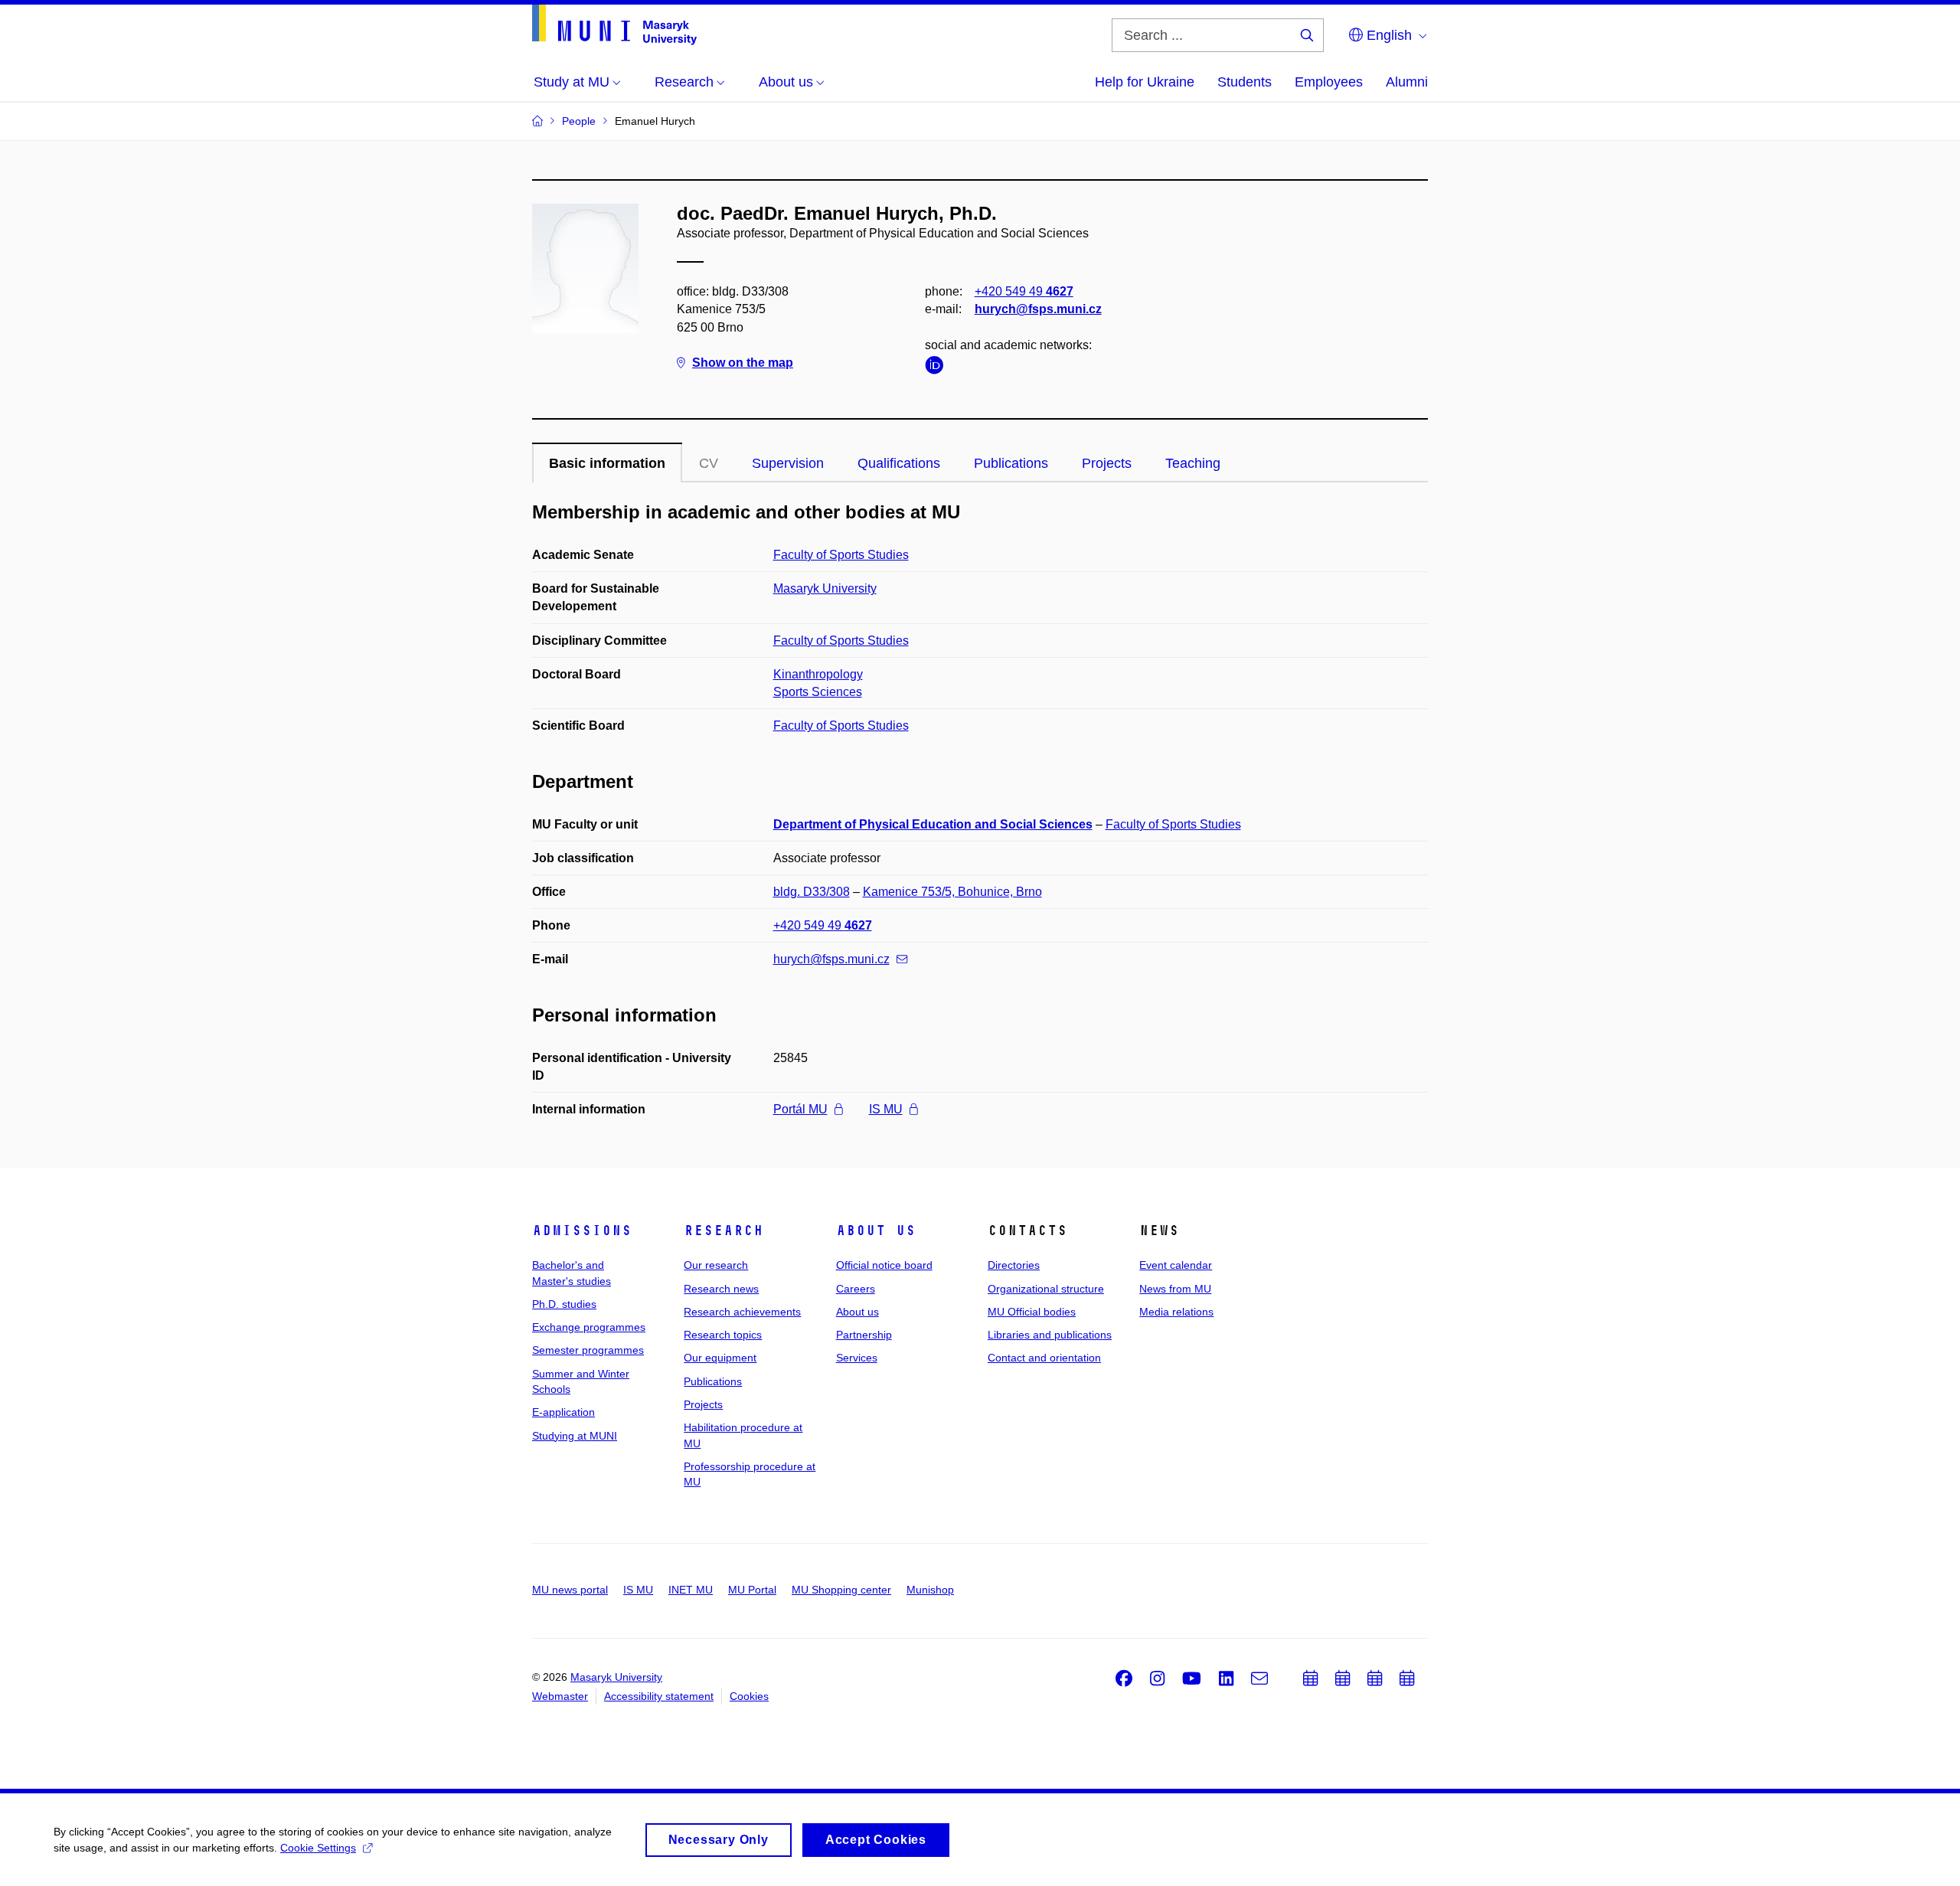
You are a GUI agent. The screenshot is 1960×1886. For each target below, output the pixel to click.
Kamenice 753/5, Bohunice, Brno (952, 892)
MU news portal (570, 1590)
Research (724, 1231)
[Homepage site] (614, 25)
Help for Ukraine (1145, 82)
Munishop (930, 1590)
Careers (856, 1289)
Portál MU (800, 1109)
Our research (716, 1265)
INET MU (691, 1590)
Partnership (864, 1335)
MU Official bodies (1032, 1312)
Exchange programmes (589, 1327)
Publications (1011, 463)
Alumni (1407, 82)
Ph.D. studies (564, 1304)
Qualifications (899, 463)
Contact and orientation (1044, 1358)
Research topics (723, 1335)
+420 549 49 (1024, 291)
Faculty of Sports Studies (841, 555)
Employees (1329, 82)
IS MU (886, 1109)
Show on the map (743, 363)
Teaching (1193, 463)
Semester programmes (588, 1350)
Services (857, 1358)
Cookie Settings (318, 1848)
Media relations (1176, 1312)
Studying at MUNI (575, 1436)
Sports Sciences (818, 692)
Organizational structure (1046, 1289)
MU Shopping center (841, 1590)
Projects (1107, 463)
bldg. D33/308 (812, 892)
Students (1245, 82)
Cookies (749, 1696)
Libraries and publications (1050, 1335)
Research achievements (742, 1312)
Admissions (582, 1231)
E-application (563, 1412)
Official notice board (884, 1265)
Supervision (788, 463)
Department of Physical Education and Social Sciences (933, 824)
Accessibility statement (659, 1696)
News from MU (1175, 1289)
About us (876, 1231)
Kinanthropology (818, 674)
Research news (721, 1289)
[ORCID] (938, 368)
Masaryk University (825, 588)
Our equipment (720, 1358)
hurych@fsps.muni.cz (1038, 309)
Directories (1014, 1265)
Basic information (607, 463)
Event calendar (1176, 1265)
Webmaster (560, 1696)
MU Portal (752, 1590)
